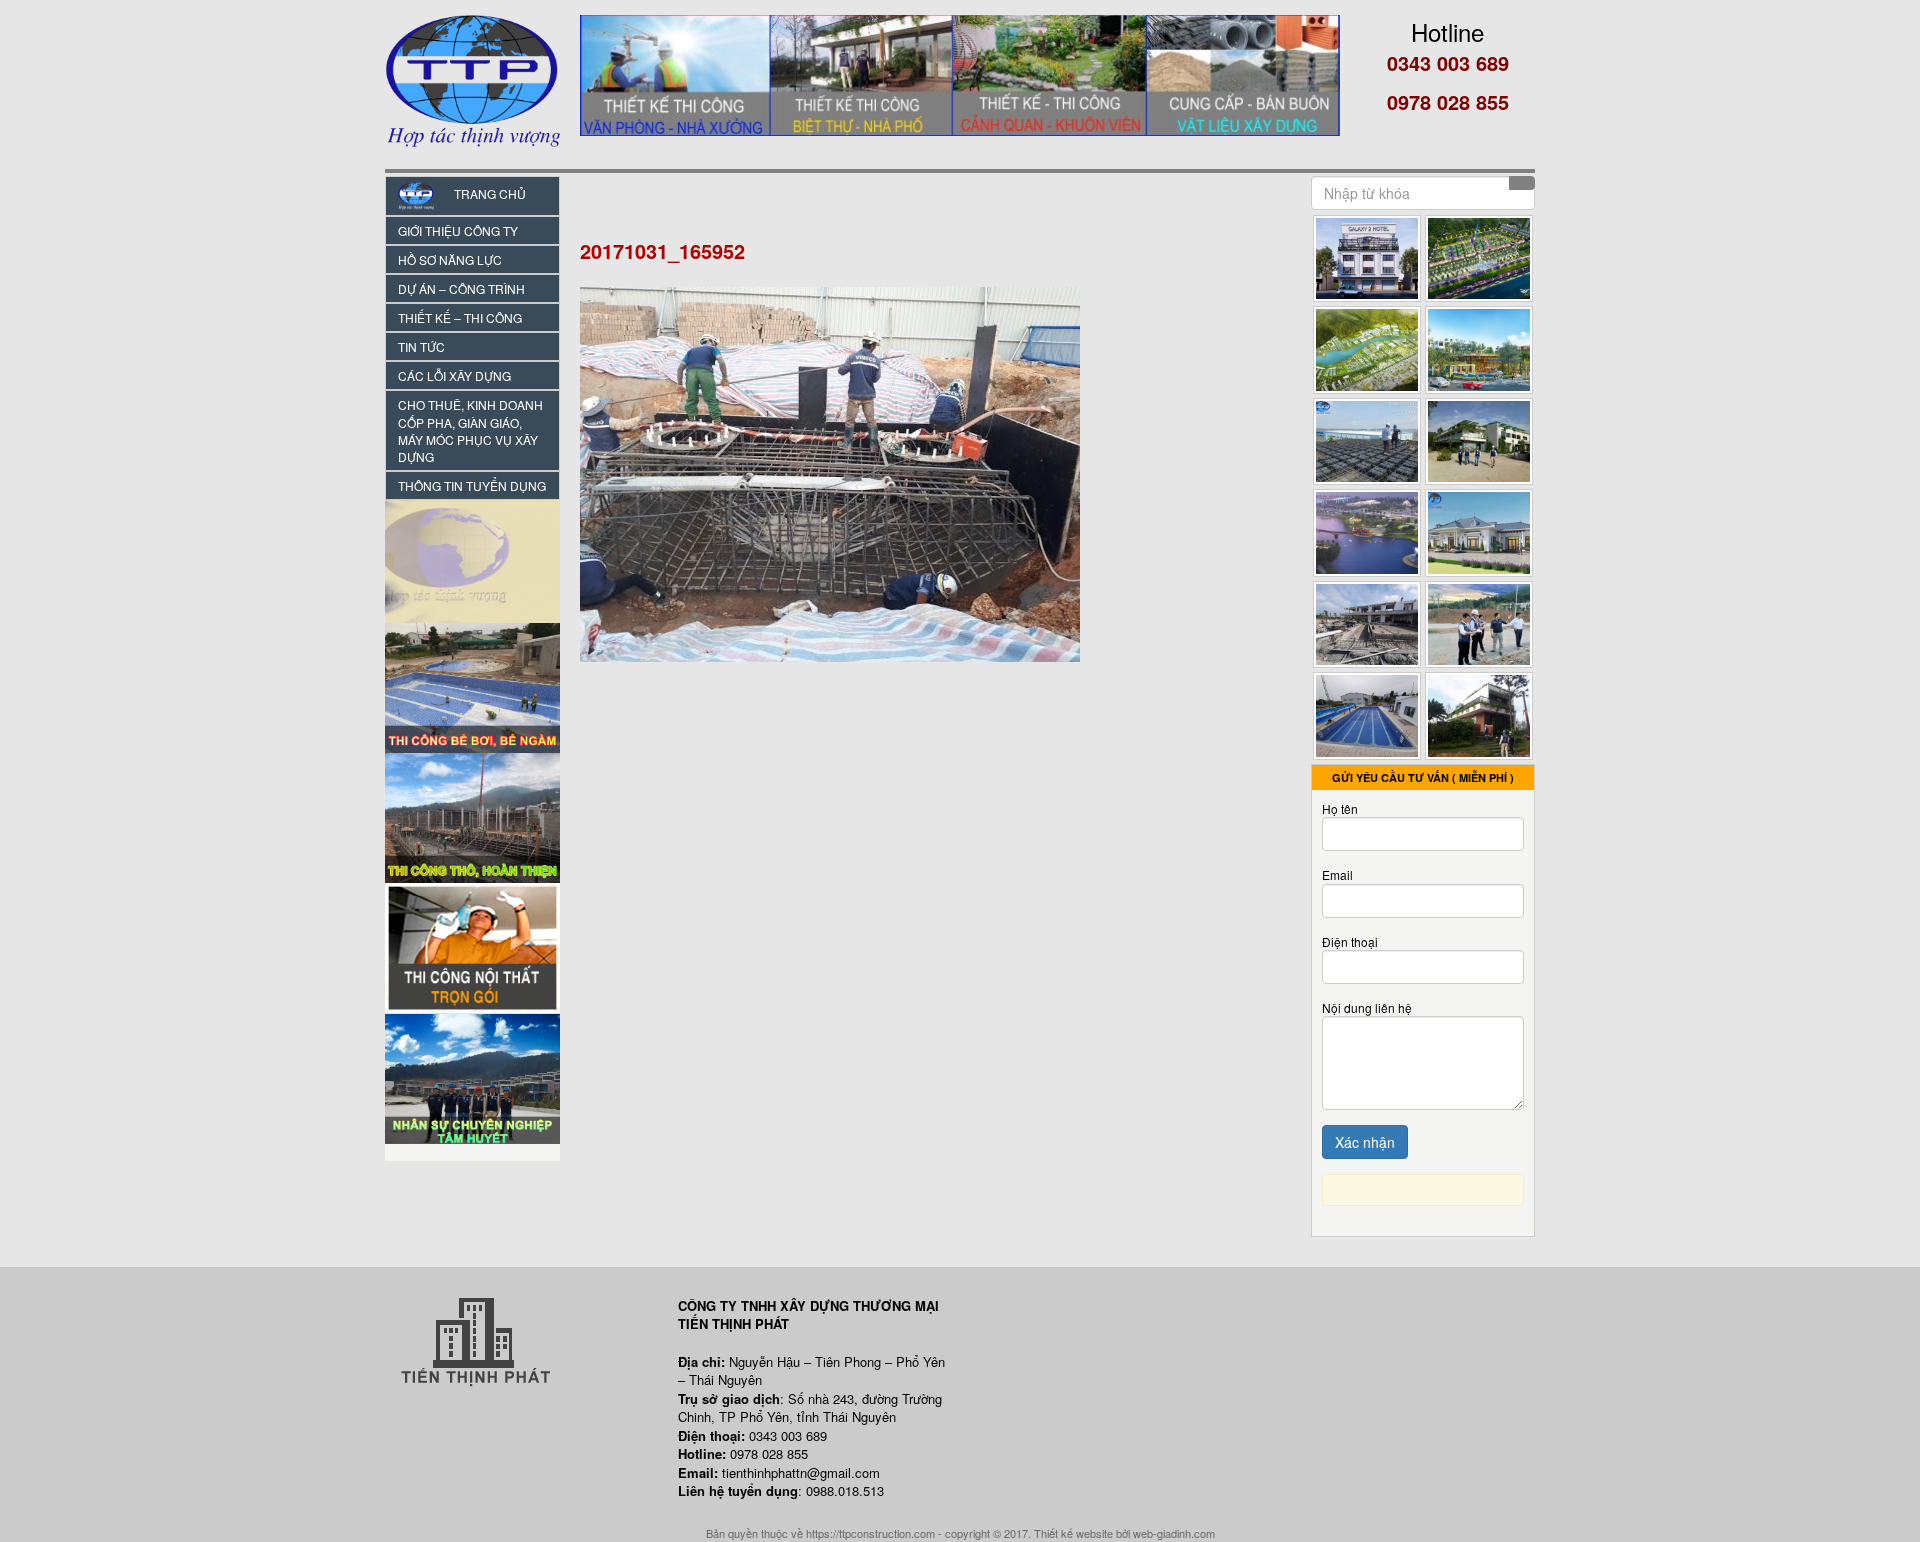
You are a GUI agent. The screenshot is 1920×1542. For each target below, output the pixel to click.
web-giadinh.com (1174, 1533)
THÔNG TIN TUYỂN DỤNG (472, 485)
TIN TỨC (421, 346)
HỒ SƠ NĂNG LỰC (450, 259)
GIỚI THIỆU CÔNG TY (458, 230)
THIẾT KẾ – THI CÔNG (460, 317)
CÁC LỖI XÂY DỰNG (454, 375)
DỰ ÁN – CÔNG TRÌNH (461, 288)
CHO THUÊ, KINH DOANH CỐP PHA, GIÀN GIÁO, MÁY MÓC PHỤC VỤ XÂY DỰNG (470, 430)
